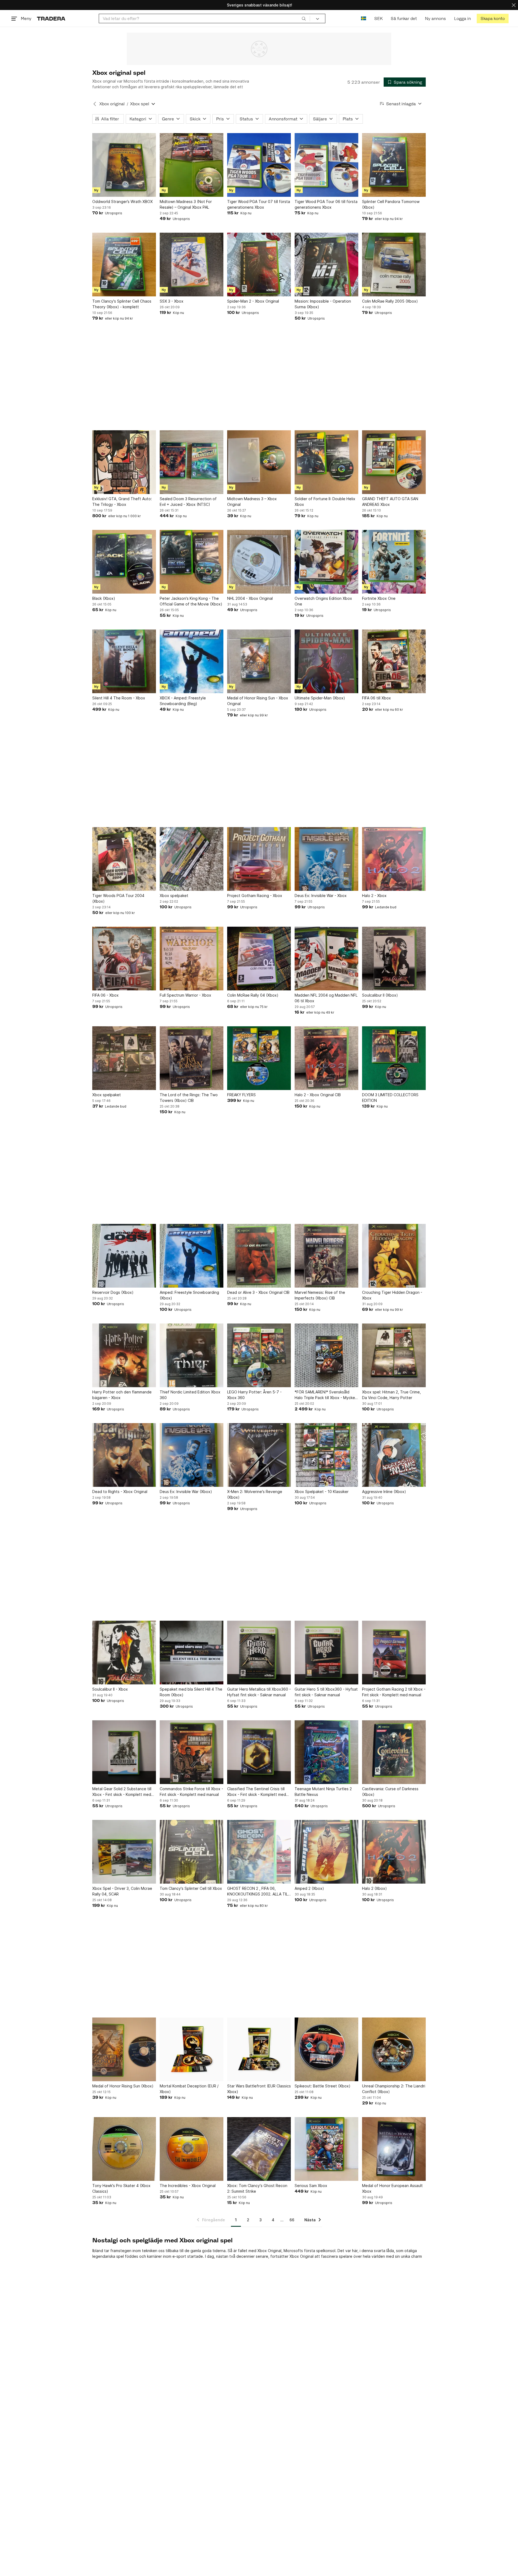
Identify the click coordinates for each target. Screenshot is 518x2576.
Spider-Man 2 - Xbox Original (253, 301)
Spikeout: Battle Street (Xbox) (323, 2086)
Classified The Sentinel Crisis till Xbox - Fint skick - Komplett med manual (257, 1792)
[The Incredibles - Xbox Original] (192, 2149)
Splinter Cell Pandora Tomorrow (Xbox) (391, 204)
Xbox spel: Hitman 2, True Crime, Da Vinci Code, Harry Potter (391, 1395)
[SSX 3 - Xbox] (192, 265)
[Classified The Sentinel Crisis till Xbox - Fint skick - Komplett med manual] (259, 1752)
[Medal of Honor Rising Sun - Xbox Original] (259, 661)
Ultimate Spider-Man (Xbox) (320, 698)
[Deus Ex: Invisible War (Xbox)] (192, 1455)
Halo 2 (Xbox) (374, 1888)
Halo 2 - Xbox (374, 896)
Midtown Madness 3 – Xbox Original (252, 502)
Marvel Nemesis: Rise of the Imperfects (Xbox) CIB (320, 1295)
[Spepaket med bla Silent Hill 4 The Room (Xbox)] (192, 1653)
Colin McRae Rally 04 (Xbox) (253, 995)
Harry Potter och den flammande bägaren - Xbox (122, 1395)
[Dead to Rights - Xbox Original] (124, 1455)
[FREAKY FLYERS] (259, 1058)
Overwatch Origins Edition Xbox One (323, 601)
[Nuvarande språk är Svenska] (364, 18)
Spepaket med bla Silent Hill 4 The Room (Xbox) (191, 1692)
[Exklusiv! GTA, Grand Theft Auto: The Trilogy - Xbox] (124, 462)
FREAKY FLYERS (241, 1095)
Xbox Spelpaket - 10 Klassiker (322, 1492)
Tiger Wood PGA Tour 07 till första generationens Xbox (259, 204)
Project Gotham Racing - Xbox (255, 896)
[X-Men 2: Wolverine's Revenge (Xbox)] (259, 1455)
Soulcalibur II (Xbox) (380, 995)
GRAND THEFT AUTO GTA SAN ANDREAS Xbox (390, 502)
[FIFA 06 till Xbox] (394, 661)
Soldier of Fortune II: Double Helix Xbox (325, 502)
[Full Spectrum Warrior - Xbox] (192, 959)
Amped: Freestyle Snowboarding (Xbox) (189, 1295)
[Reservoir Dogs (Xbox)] (124, 1256)
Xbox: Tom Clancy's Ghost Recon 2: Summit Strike (257, 2188)
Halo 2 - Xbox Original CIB (318, 1095)
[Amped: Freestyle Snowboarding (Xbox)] (192, 1256)
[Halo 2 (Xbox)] (394, 1852)
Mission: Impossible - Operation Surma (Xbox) (323, 304)
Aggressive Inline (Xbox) (384, 1492)
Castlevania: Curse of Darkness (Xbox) (390, 1792)
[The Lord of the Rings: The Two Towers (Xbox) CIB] (192, 1058)
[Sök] (304, 18)
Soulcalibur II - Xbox (110, 1689)
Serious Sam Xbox (311, 2186)
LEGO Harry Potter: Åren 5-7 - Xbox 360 (254, 1395)
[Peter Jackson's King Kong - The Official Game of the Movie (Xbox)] (192, 562)
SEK (378, 18)
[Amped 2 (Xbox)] (326, 1852)
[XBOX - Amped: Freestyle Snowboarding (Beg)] (192, 661)
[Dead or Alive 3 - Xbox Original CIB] (259, 1256)
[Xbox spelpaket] (192, 859)
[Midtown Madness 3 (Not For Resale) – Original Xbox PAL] (192, 165)
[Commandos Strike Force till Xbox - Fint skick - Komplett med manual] (192, 1752)
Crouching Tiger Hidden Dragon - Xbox (392, 1295)
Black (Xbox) (104, 598)
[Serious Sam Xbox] (326, 2149)
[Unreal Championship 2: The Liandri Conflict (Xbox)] (394, 2049)
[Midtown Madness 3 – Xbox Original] (259, 462)
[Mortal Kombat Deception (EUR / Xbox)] (192, 2049)
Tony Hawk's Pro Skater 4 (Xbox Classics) (121, 2188)
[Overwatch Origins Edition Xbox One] (326, 562)
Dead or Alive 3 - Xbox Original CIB (258, 1292)
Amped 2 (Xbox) (309, 1888)
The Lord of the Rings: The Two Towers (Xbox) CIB (189, 1098)
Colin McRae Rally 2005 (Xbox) (390, 301)
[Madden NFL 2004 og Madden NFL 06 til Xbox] (326, 959)
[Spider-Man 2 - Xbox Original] (259, 265)
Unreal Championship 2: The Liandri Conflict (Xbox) (394, 2089)
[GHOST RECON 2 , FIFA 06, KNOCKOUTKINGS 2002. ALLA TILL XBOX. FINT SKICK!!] (259, 1852)
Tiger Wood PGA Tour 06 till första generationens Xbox (326, 204)
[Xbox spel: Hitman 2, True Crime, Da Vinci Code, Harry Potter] (394, 1355)
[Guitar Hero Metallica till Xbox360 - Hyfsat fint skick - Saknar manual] (259, 1653)
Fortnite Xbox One (379, 598)
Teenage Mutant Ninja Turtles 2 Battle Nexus (323, 1792)
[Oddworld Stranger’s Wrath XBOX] (124, 165)
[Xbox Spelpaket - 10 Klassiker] (326, 1455)
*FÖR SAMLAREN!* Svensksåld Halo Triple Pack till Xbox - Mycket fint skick (326, 1395)
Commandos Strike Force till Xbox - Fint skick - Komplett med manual (191, 1792)
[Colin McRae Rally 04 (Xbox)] (259, 959)
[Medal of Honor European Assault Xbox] (394, 2149)
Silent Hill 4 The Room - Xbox (119, 698)
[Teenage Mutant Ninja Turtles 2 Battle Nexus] (326, 1752)
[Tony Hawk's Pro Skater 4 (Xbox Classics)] (124, 2149)
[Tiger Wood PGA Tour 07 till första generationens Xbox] (259, 165)
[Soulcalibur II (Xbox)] (394, 959)
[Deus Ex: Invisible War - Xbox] (326, 859)
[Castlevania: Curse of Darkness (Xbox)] (394, 1752)
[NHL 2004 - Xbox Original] (259, 562)
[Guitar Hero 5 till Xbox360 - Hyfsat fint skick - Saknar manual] (326, 1653)
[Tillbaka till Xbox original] (95, 104)
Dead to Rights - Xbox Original (120, 1492)
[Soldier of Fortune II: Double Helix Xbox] (326, 462)
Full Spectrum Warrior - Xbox (185, 995)
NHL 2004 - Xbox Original (250, 598)
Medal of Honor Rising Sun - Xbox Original (258, 701)
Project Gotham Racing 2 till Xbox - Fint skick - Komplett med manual (394, 1692)
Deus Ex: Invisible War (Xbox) (186, 1492)
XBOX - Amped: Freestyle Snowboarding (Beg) (183, 701)
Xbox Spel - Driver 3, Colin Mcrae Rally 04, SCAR (122, 1891)
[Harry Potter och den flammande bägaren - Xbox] (124, 1355)
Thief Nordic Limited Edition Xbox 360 (190, 1395)
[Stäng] (514, 5)
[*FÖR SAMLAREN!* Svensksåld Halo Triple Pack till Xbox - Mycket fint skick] (326, 1355)
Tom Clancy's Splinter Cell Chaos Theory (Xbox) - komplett (122, 304)
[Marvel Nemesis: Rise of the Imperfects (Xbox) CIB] (326, 1256)
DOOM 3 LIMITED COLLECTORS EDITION (390, 1098)
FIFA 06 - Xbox (105, 995)
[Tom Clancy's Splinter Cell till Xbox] (192, 1852)
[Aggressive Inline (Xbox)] (394, 1455)
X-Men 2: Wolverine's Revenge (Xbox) (255, 1494)
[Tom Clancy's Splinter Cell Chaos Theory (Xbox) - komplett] (124, 265)
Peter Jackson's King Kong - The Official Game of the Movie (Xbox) (191, 601)
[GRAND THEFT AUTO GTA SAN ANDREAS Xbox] (394, 462)
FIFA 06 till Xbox (376, 698)
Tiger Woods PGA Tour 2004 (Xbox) (118, 898)
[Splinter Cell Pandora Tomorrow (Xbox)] (394, 165)
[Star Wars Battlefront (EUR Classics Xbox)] (259, 2049)
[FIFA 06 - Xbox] (124, 959)
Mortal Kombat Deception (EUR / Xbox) (189, 2089)
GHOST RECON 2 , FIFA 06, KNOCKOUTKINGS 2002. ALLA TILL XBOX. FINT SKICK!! (258, 1891)
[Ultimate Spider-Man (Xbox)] (326, 661)
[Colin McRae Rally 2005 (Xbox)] (394, 265)
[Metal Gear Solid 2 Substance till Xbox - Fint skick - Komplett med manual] (124, 1752)
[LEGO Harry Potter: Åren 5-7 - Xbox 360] (259, 1355)
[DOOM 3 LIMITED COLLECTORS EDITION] (394, 1058)
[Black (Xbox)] (124, 562)
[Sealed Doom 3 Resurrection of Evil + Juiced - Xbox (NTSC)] (192, 462)
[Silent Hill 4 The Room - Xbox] (124, 661)
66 (292, 2220)
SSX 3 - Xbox (172, 301)
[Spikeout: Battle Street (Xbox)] (326, 2049)
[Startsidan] (51, 18)
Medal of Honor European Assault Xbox (392, 2188)
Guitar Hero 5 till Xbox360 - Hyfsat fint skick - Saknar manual (326, 1692)
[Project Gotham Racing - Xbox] (259, 859)
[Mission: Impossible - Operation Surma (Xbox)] (326, 265)
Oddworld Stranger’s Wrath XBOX (122, 202)
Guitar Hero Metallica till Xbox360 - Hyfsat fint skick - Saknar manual (259, 1692)
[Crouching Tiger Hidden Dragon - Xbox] (394, 1256)
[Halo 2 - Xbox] (394, 859)
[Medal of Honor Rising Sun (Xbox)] (124, 2049)
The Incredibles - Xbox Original (188, 2186)
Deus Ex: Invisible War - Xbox (321, 896)
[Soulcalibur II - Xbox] (124, 1653)
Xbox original (112, 104)
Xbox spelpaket (174, 896)
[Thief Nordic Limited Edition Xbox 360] (192, 1355)
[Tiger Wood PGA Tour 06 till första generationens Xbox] (326, 165)
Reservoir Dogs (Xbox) (113, 1292)
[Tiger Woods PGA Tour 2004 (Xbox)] (124, 859)
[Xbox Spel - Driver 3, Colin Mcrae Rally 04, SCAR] (124, 1852)
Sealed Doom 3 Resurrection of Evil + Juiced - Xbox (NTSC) (188, 502)
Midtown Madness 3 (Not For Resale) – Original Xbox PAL (186, 204)
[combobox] (204, 18)
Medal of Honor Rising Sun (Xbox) (123, 2086)
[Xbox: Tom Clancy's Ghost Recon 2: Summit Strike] (259, 2149)
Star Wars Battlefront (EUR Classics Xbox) (259, 2089)
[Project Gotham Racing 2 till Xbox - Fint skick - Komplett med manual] (394, 1653)
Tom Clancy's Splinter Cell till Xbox (191, 1888)
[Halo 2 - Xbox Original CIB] (326, 1058)
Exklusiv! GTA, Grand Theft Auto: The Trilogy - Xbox (122, 502)
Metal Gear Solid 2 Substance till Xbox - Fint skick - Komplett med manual (122, 1792)
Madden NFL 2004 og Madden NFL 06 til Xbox (326, 998)
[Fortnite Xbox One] (394, 562)
